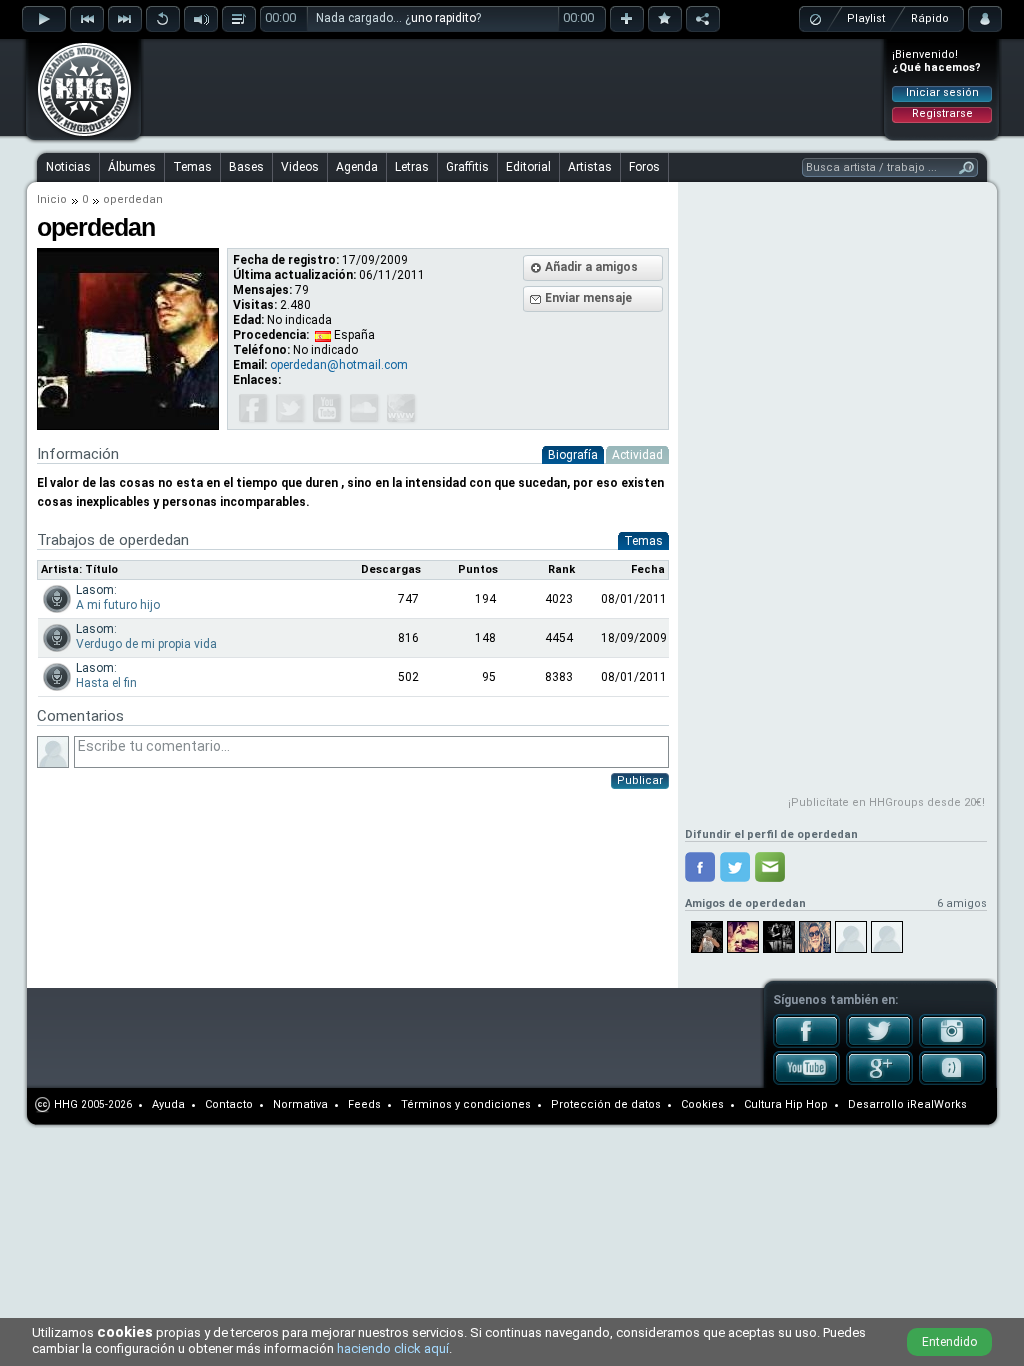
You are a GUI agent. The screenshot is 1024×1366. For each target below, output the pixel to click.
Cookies (702, 1104)
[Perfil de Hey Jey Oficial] (815, 937)
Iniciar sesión (942, 92)
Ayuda (168, 1104)
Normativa (300, 1104)
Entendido (949, 1342)
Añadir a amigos (591, 267)
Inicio (52, 199)
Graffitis (467, 167)
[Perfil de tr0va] (779, 937)
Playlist (866, 18)
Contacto (229, 1104)
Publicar (640, 780)
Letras (412, 167)
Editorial (528, 167)
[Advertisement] (513, 87)
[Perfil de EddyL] (887, 937)
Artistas (590, 167)
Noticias (68, 167)
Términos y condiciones (466, 1104)
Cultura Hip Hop (786, 1104)
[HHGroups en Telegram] (952, 1081)
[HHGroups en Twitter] (879, 1044)
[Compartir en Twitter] (735, 867)
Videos (300, 167)
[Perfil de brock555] (743, 937)
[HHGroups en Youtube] (806, 1081)
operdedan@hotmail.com (339, 365)
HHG (66, 1104)
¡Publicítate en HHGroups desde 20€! (886, 802)
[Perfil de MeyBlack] (851, 937)
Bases (246, 167)
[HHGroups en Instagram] (952, 1044)
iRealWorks (937, 1104)
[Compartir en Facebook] (700, 867)
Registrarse (942, 113)
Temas (192, 167)
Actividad (637, 455)
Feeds (364, 1104)
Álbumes (132, 167)
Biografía (573, 455)
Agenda (357, 167)
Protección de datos (606, 1104)
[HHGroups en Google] (879, 1081)
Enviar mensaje (588, 298)
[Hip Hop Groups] (78, 135)
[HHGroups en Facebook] (806, 1044)
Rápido (930, 18)
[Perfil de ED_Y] (707, 937)
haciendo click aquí (393, 1348)
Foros (644, 167)
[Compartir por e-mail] (770, 867)
